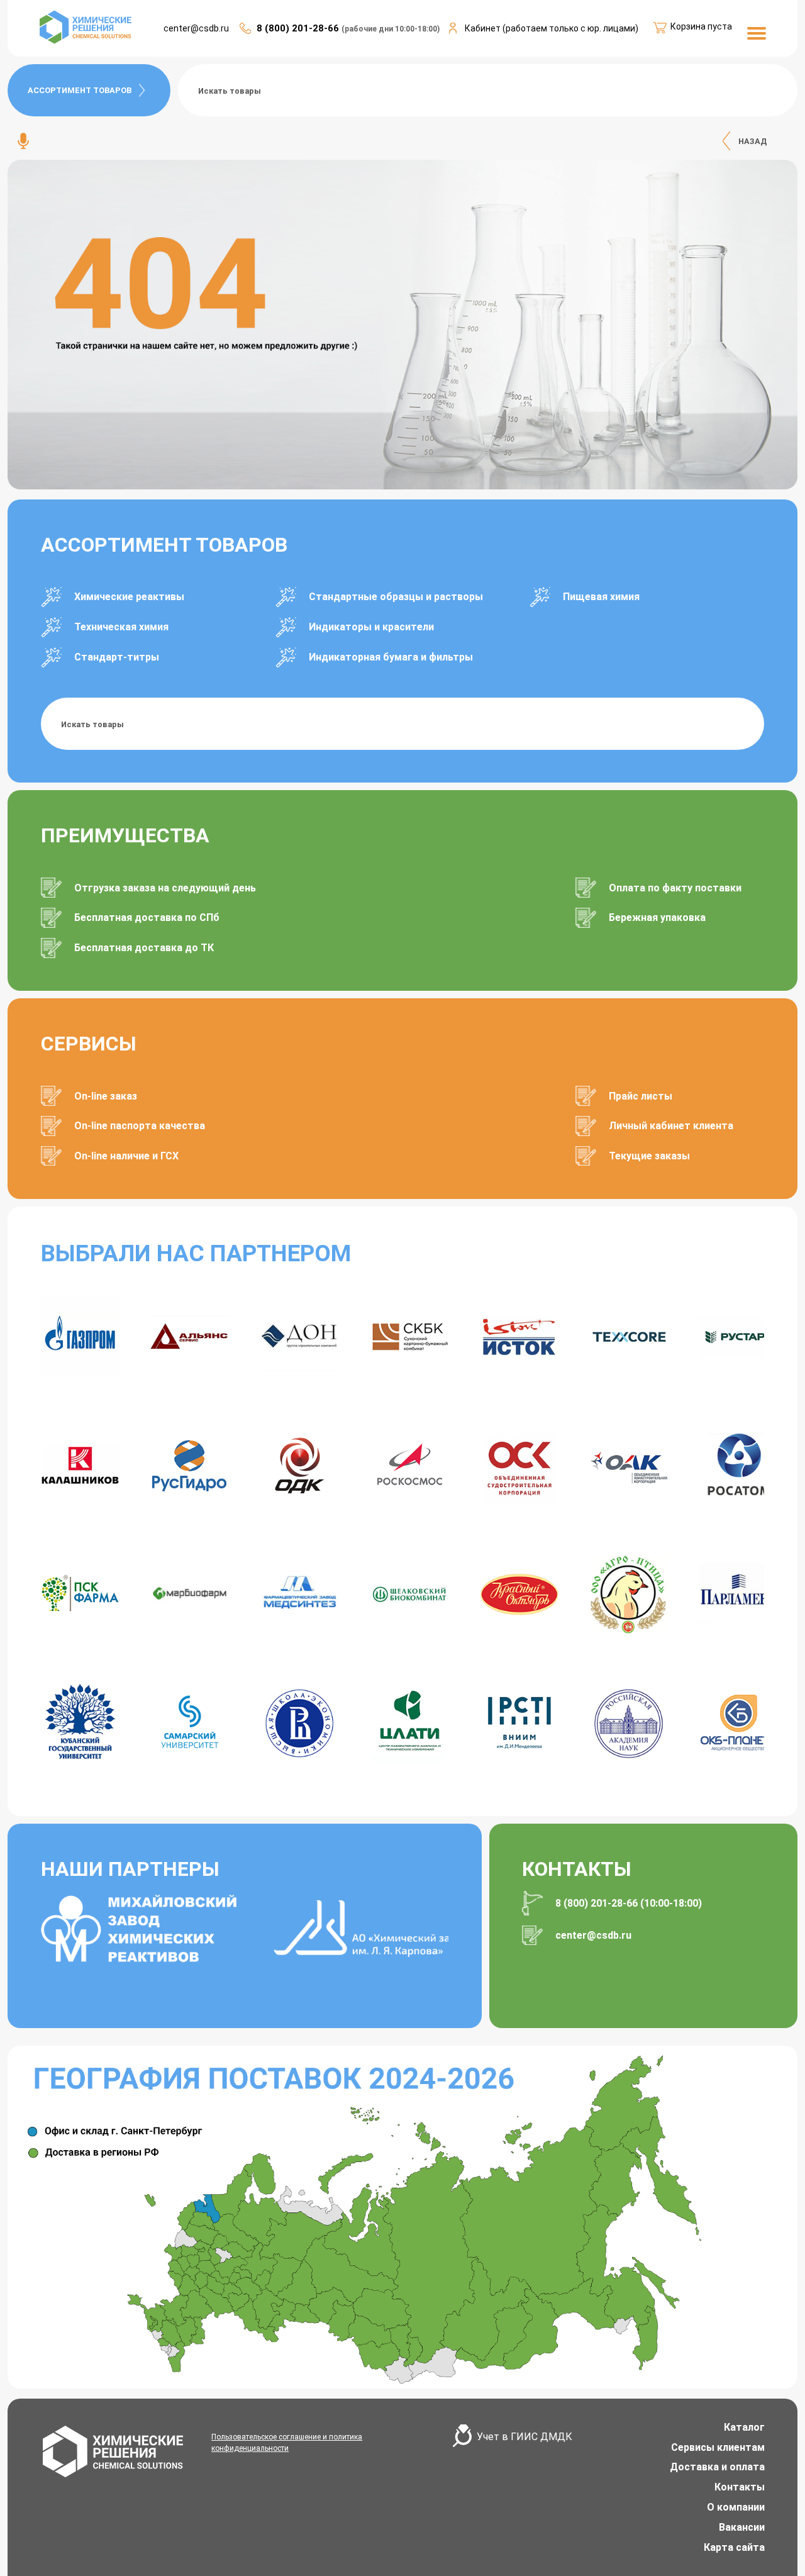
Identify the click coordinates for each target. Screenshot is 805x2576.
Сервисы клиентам (718, 2447)
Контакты (740, 2487)
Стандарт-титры (117, 657)
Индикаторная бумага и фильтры (391, 657)
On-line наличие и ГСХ (126, 1156)
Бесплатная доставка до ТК (144, 948)
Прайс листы (641, 1096)
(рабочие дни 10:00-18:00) (391, 29)
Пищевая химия (601, 597)
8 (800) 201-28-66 (299, 28)
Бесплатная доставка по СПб (147, 917)
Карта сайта (734, 2547)
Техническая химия (121, 627)
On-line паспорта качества (140, 1126)
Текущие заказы (649, 1156)
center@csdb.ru (196, 28)
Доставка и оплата (717, 2467)
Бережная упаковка (657, 917)
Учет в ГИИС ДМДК (525, 2437)
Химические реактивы (129, 597)
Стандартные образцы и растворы (396, 597)
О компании (736, 2507)
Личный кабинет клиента (671, 1126)
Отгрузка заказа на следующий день (165, 888)
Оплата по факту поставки (675, 888)
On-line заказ (106, 1096)
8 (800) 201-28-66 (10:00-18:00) (629, 1903)
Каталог (744, 2427)
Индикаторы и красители (371, 627)
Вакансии (742, 2527)
